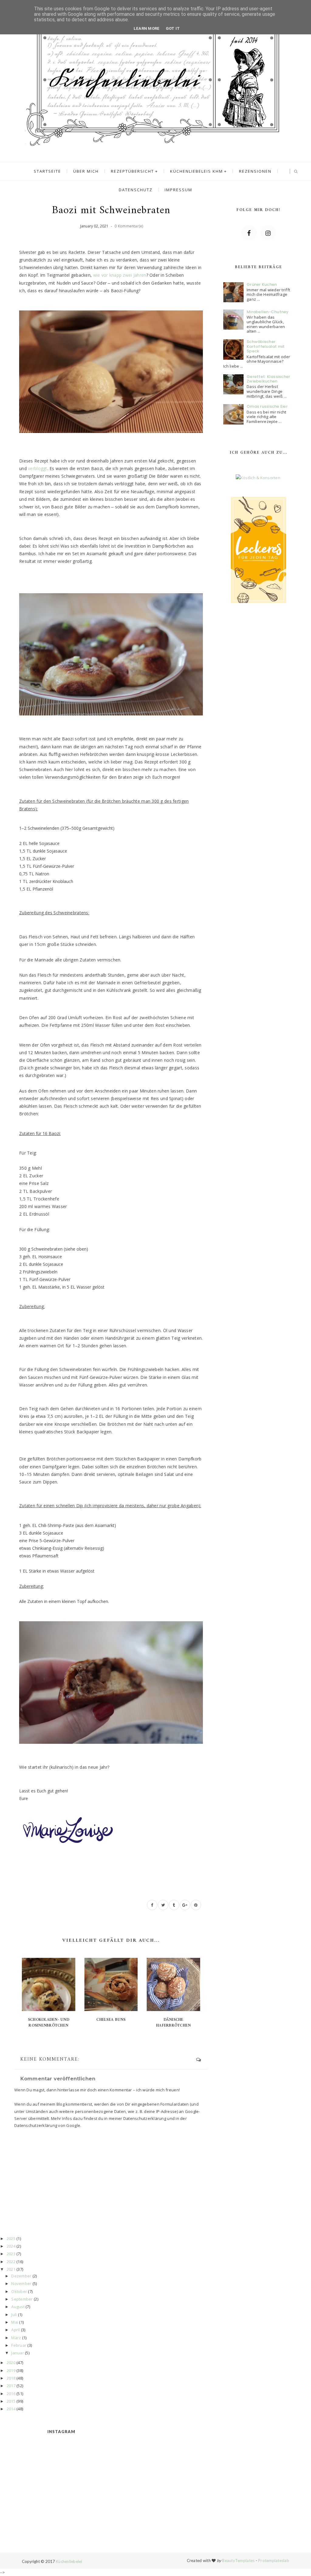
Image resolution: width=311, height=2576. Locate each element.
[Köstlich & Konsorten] (258, 478)
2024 (11, 2246)
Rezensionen (255, 171)
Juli (14, 2315)
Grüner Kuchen (262, 284)
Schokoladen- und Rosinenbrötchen (49, 2022)
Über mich (86, 171)
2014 (11, 2409)
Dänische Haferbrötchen (173, 2022)
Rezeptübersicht (132, 171)
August (18, 2307)
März (16, 2338)
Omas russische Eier (267, 406)
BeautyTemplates (238, 2560)
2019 (11, 2370)
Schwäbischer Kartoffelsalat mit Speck (266, 346)
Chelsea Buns (111, 2020)
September (22, 2299)
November (21, 2283)
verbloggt (38, 468)
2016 (11, 2394)
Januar (18, 2353)
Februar (19, 2345)
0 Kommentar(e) (129, 226)
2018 (11, 2378)
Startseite (47, 171)
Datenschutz (136, 190)
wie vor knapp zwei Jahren (120, 275)
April (15, 2330)
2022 (11, 2262)
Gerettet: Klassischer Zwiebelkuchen (268, 379)
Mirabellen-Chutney (268, 312)
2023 (11, 2254)
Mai (15, 2322)
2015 (11, 2401)
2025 (11, 2238)
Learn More (147, 28)
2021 (11, 2269)
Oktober (19, 2291)
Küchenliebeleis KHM (197, 171)
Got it (173, 28)
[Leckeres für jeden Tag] (258, 549)
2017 (11, 2386)
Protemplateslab (274, 2560)
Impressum (178, 190)
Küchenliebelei (69, 2561)
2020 (11, 2363)
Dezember (21, 2276)
